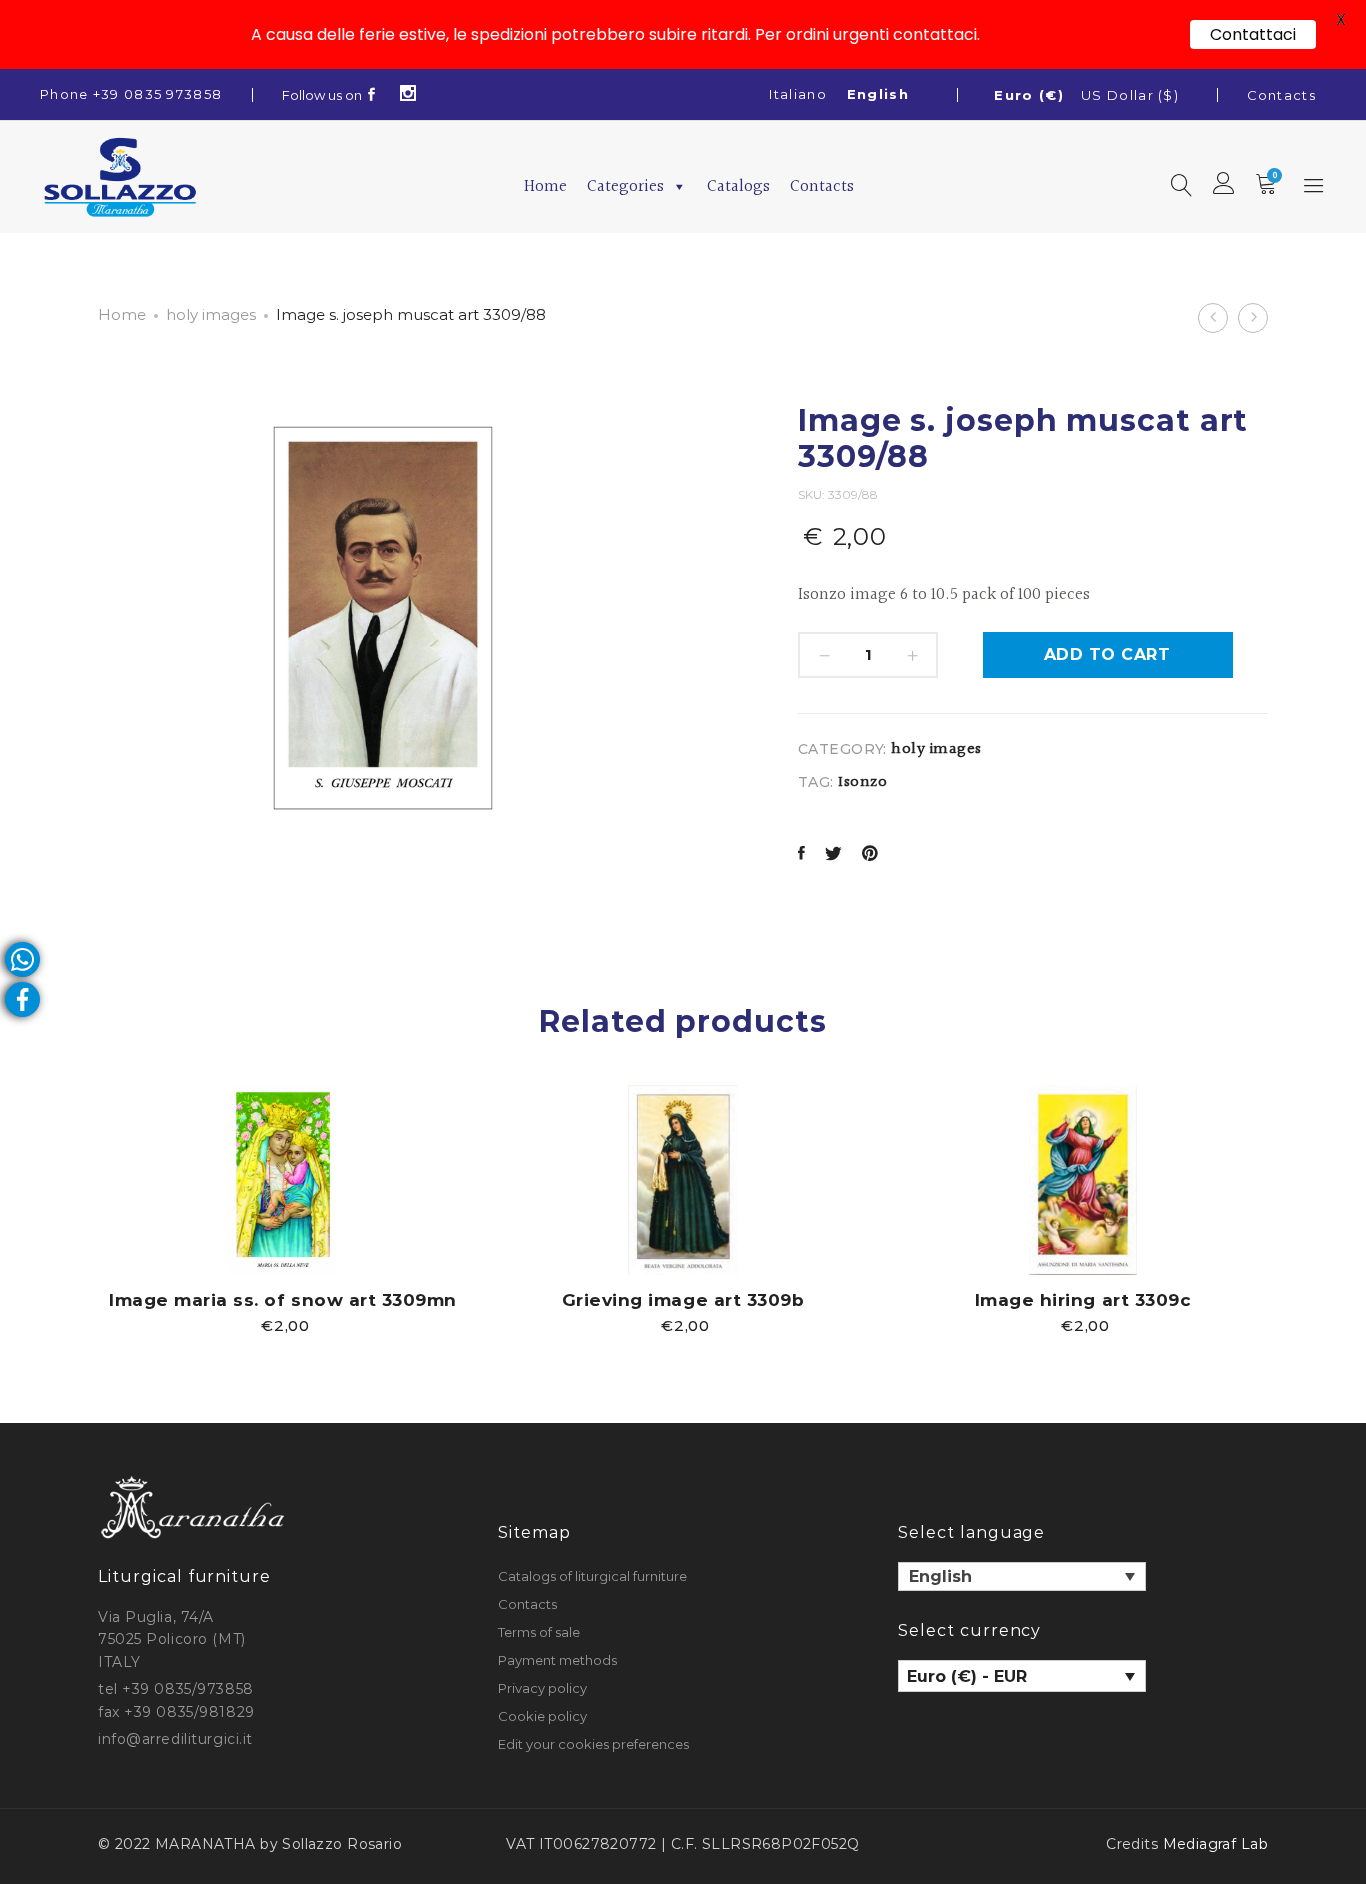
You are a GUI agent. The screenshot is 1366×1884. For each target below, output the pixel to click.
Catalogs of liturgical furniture (592, 1576)
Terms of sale (539, 1632)
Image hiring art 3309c (1083, 1300)
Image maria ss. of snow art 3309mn (282, 1300)
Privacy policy (542, 1688)
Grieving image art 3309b (683, 1300)
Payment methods (557, 1660)
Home (545, 186)
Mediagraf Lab (1215, 1844)
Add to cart (1107, 654)
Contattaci (1253, 34)
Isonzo (862, 782)
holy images (211, 314)
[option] (283, 1208)
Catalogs (738, 186)
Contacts (1281, 95)
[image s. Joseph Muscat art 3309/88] (801, 855)
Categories (625, 186)
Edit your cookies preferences (593, 1744)
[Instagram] (408, 95)
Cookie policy (542, 1716)
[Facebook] (372, 95)
